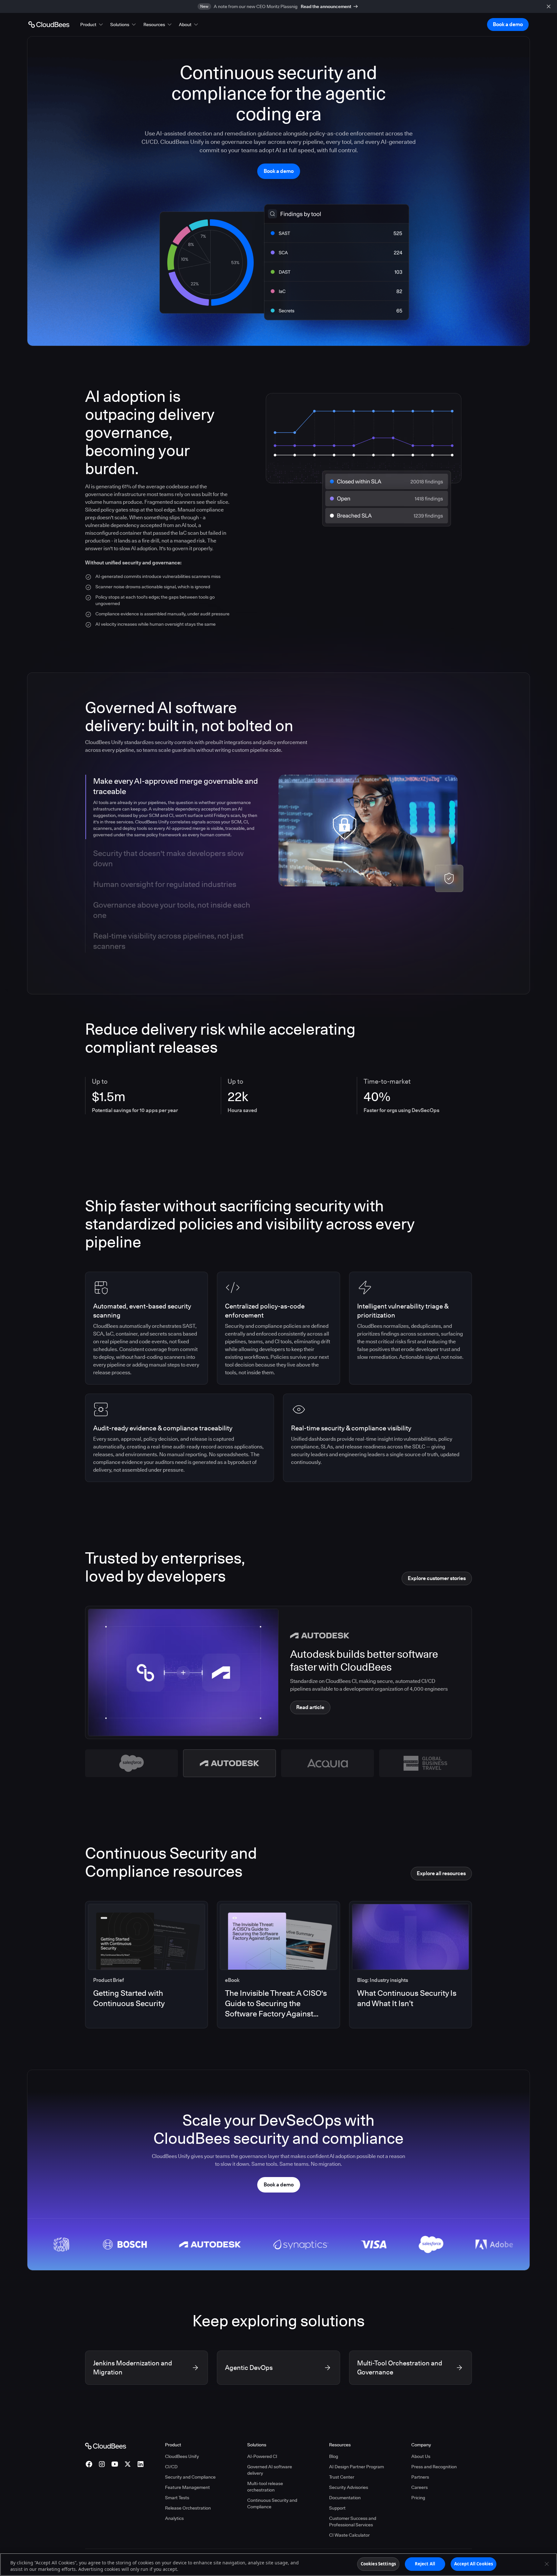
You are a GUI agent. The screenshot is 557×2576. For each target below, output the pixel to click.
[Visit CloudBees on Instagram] (102, 2464)
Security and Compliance (190, 2477)
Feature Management (187, 2487)
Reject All (425, 2564)
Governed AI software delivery (270, 2470)
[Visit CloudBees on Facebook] (89, 2464)
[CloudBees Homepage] (106, 2446)
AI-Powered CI (262, 2456)
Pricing (418, 2498)
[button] (92, 25)
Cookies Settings (378, 2564)
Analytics (174, 2518)
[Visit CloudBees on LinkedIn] (141, 2464)
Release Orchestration (188, 2508)
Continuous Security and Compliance (272, 2503)
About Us (421, 2456)
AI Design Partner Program (357, 2467)
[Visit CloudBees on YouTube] (115, 2464)
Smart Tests (177, 2498)
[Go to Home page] (49, 25)
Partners (420, 2477)
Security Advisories (349, 2487)
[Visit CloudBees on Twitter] (128, 2464)
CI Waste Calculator (349, 2535)
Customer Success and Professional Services (353, 2521)
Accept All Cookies (474, 2564)
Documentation (345, 2498)
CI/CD (171, 2467)
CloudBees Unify (182, 2456)
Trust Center (342, 2477)
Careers (420, 2487)
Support (337, 2508)
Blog (334, 2456)
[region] (278, 2565)
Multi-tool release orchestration (265, 2487)
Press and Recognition (434, 2467)
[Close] (547, 2564)
